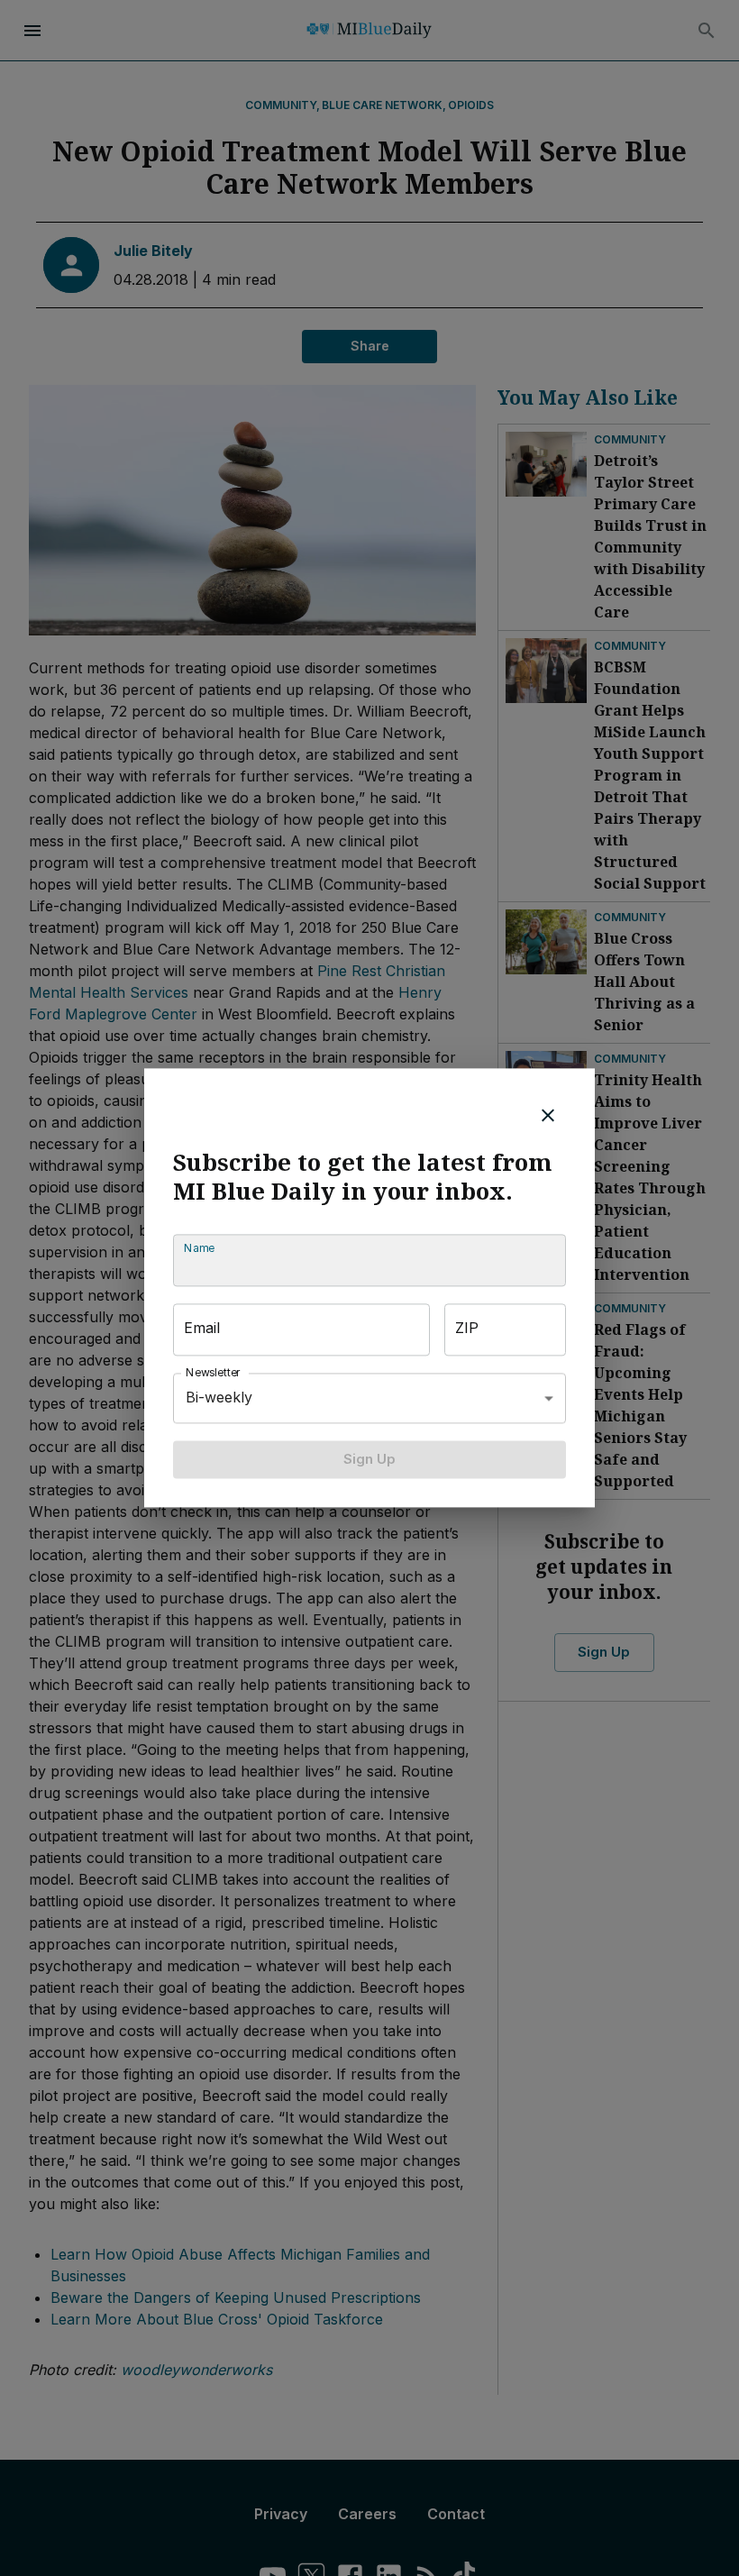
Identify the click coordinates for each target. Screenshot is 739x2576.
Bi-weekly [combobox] (219, 1398)
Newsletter (214, 1372)
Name (199, 1248)
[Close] (548, 1115)
